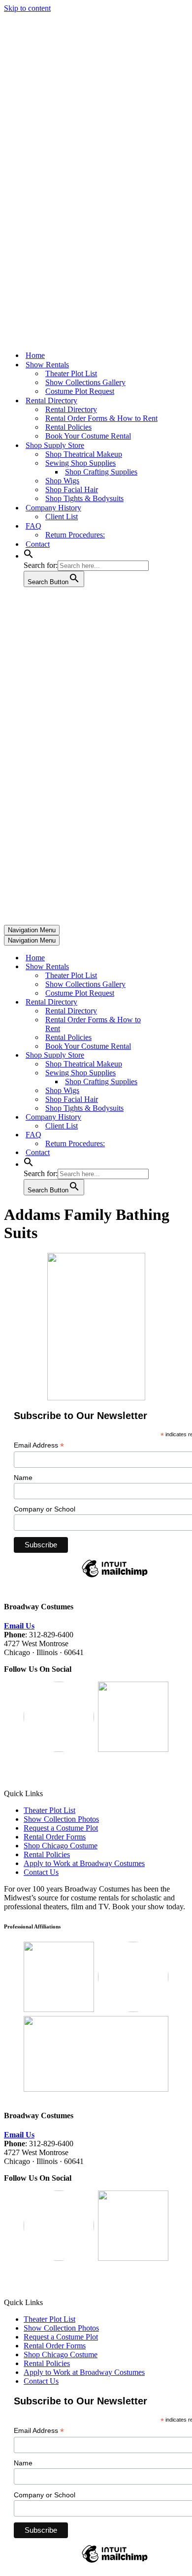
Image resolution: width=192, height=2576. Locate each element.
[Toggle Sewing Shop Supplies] (176, 1073)
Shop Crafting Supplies (101, 472)
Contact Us (41, 1872)
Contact (38, 544)
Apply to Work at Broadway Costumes (84, 1863)
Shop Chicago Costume (61, 1846)
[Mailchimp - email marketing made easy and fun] (115, 1577)
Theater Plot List (71, 373)
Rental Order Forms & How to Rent (101, 418)
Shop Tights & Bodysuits (84, 498)
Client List (62, 517)
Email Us (19, 1626)
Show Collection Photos (61, 1819)
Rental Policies (68, 427)
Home (35, 355)
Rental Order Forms (55, 1837)
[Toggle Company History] (176, 1117)
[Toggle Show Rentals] (176, 967)
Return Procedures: (75, 535)
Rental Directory (71, 409)
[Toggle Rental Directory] (176, 1002)
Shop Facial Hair (72, 489)
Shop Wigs (62, 481)
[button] (29, 556)
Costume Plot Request (80, 391)
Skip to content (27, 8)
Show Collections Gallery (85, 382)
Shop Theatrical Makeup (84, 454)
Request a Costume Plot (61, 1828)
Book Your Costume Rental (88, 436)
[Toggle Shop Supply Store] (176, 1055)
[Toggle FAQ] (176, 1135)
